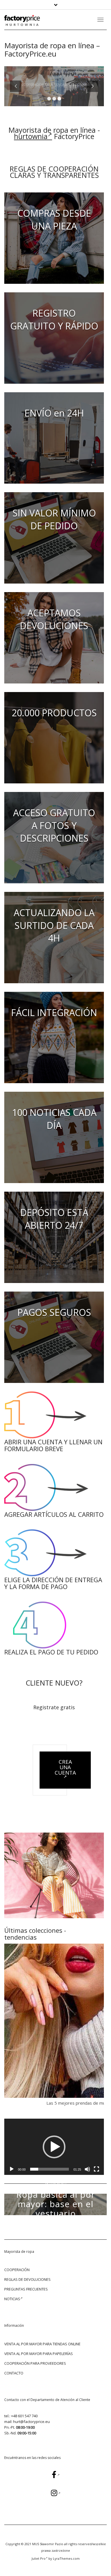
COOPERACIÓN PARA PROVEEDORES (35, 2363)
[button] (54, 2147)
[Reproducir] (12, 2169)
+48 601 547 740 (24, 2416)
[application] (54, 2147)
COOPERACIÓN (17, 2270)
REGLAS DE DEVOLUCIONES (27, 2279)
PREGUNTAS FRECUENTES (26, 2289)
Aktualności (56, 2184)
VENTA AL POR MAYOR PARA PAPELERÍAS (39, 2354)
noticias (12, 2299)
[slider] (50, 2169)
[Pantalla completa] (96, 2169)
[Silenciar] (87, 2169)
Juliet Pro (39, 2558)
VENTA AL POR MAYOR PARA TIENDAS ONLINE (42, 2344)
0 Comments (72, 2230)
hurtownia (31, 136)
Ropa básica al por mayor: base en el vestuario (56, 2204)
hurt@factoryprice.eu (31, 2422)
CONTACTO (14, 2373)
